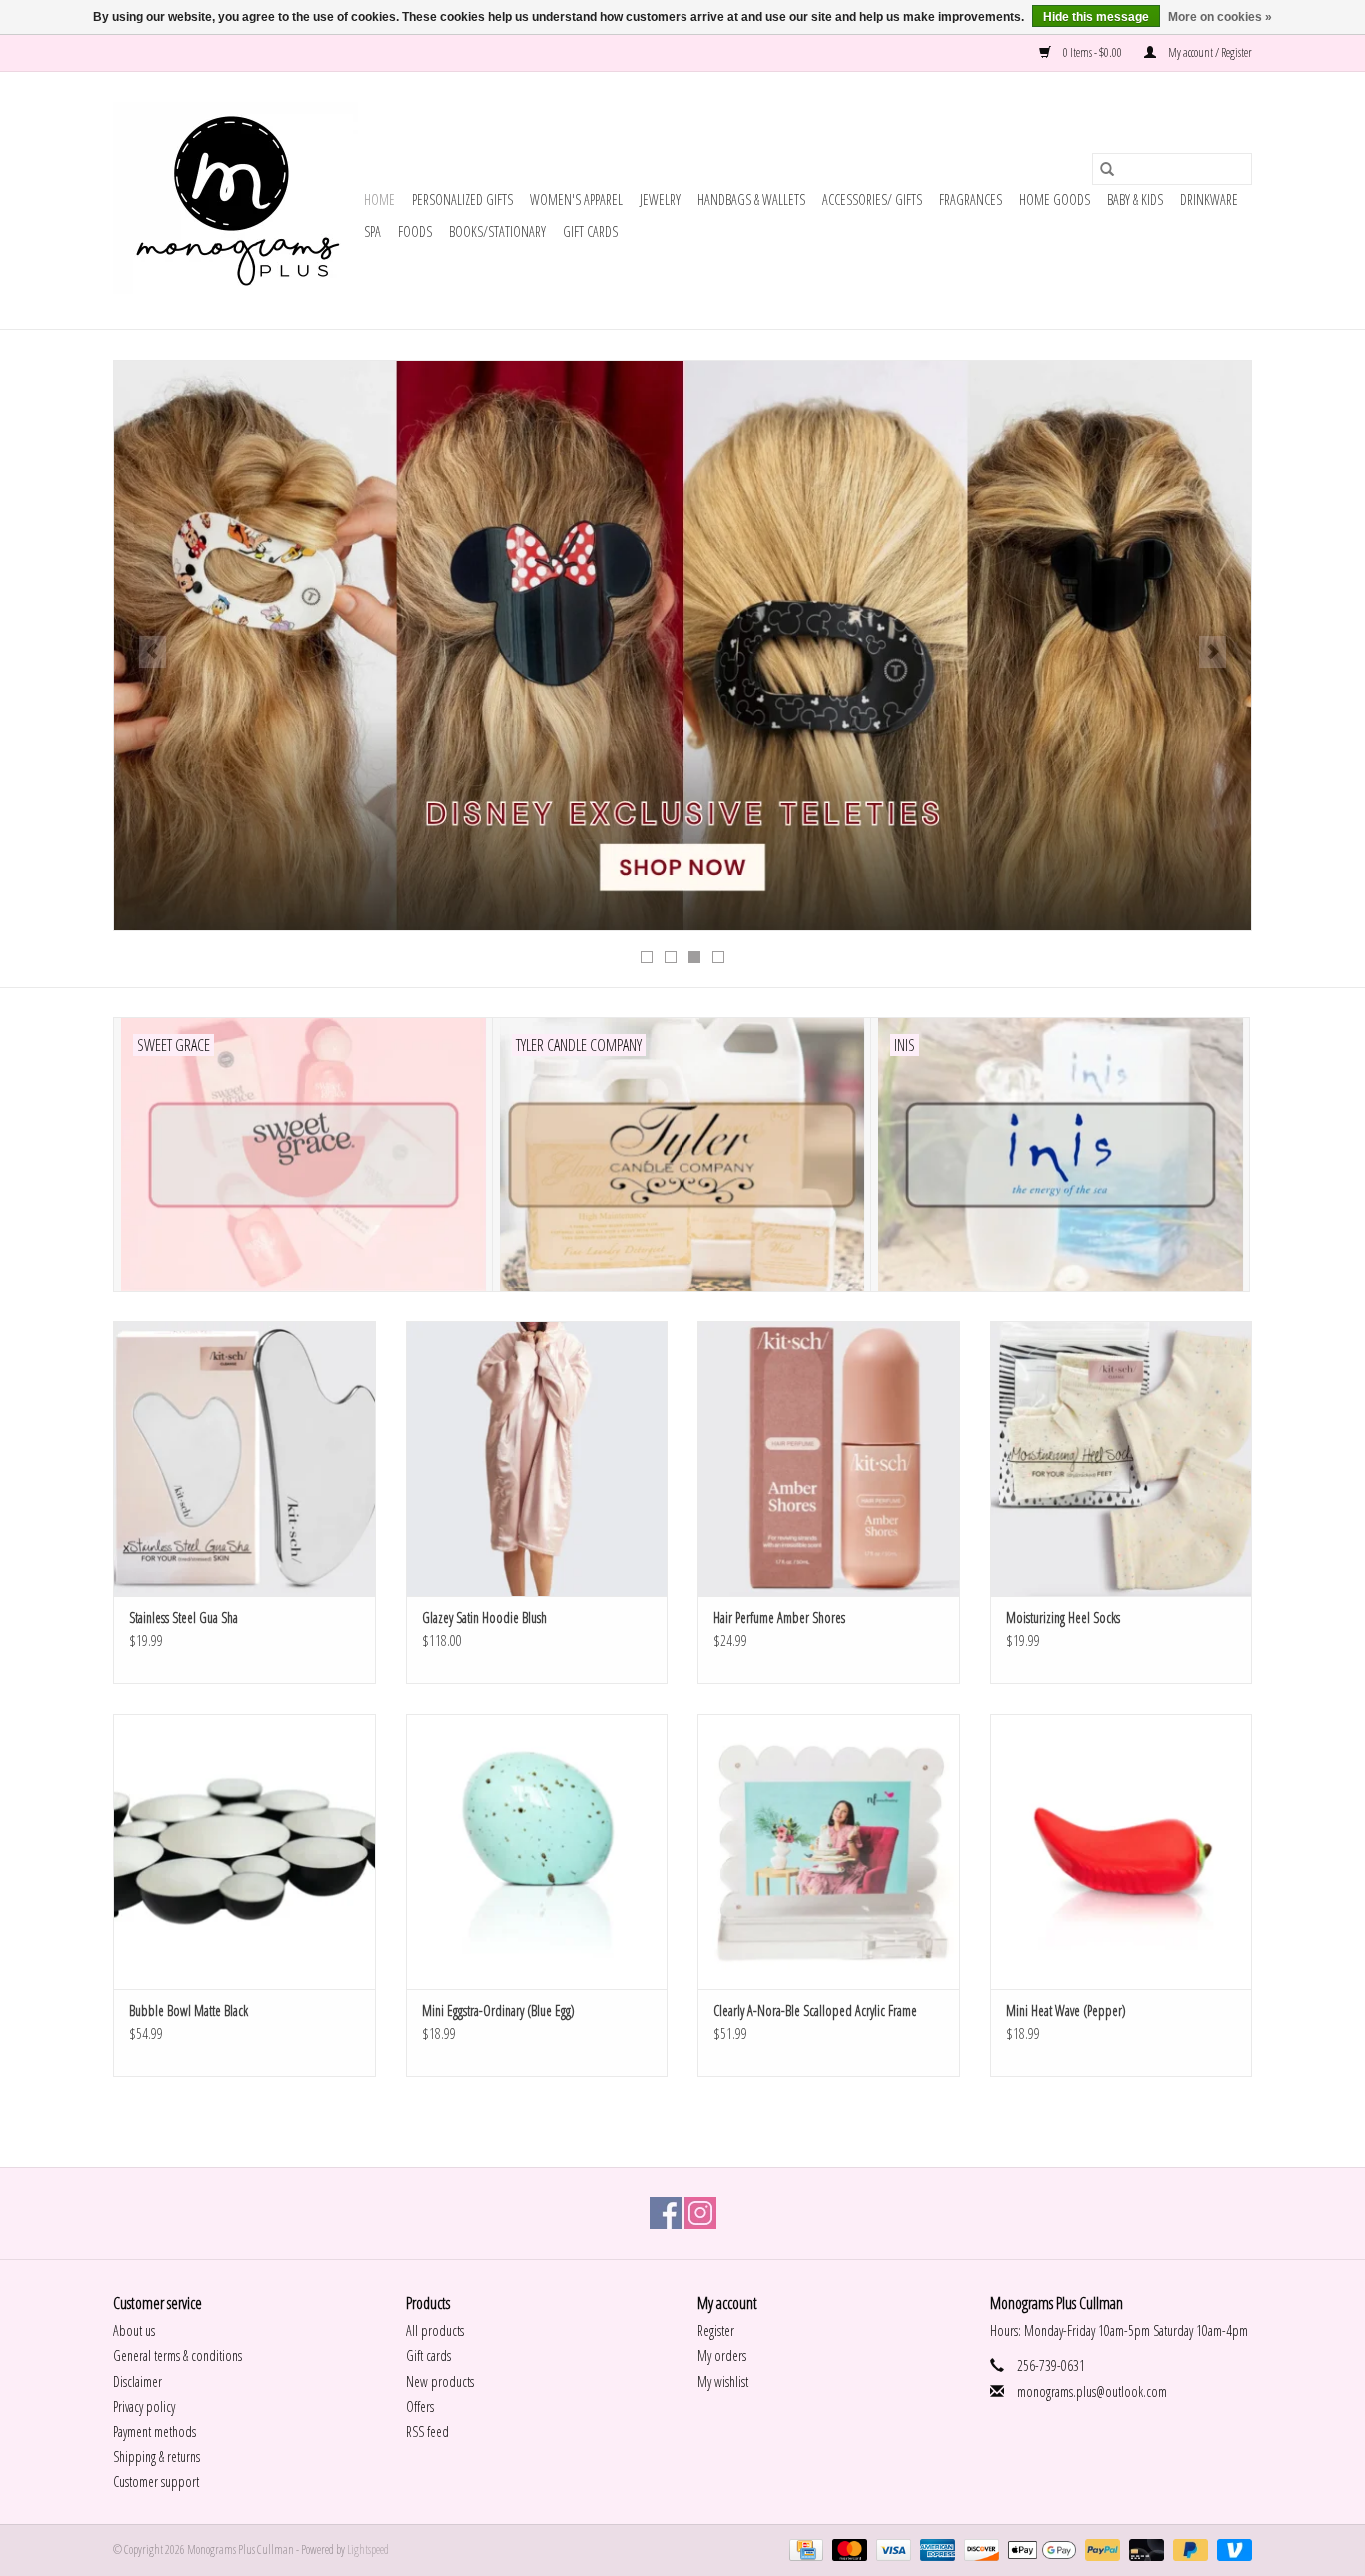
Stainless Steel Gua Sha (183, 1618)
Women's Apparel (576, 199)
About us (134, 2331)
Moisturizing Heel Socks (1063, 1618)
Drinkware (1209, 199)
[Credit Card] (804, 2550)
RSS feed (427, 2432)
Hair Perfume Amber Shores (779, 1618)
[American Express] (935, 2550)
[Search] (1107, 169)
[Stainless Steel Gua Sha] (244, 1459)
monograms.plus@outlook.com (1092, 2392)
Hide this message (1096, 17)
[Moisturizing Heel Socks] (1122, 1459)
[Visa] (891, 2550)
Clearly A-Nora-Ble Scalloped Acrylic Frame (815, 2011)
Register (716, 2331)
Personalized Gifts (462, 199)
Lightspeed (368, 2550)
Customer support (156, 2482)
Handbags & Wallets (751, 199)
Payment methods (154, 2432)
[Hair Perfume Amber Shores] (829, 1459)
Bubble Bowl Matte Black (188, 2011)
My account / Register (1209, 52)
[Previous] (152, 652)
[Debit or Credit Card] (1144, 2550)
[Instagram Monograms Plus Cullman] (700, 2213)
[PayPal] (1100, 2550)
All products (435, 2331)
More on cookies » (1220, 17)
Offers (420, 2407)
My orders (722, 2356)
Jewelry (660, 199)
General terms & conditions (177, 2356)
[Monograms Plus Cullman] (235, 200)
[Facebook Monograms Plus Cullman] (666, 2213)
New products (440, 2382)
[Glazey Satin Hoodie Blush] (537, 1459)
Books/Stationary (497, 231)
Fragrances (971, 199)
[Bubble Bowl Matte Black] (244, 1852)
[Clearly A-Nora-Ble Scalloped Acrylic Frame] (829, 1852)
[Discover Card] (979, 2550)
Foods (415, 231)
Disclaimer (137, 2382)
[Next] (1213, 652)
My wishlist (723, 2382)
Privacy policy (144, 2407)
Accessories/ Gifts (872, 199)
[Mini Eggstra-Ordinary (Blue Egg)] (537, 1852)
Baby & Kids (1135, 199)
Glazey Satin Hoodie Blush (484, 1618)
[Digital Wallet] (1039, 2550)
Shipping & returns (156, 2457)
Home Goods (1055, 199)
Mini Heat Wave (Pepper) (1066, 2011)
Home (379, 199)
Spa (372, 231)
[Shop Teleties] (682, 645)
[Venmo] (1231, 2550)
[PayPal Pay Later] (1188, 2550)
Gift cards (590, 231)
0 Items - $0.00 (1093, 52)
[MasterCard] (847, 2550)
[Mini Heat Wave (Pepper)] (1122, 1852)
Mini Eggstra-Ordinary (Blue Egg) (498, 2011)
